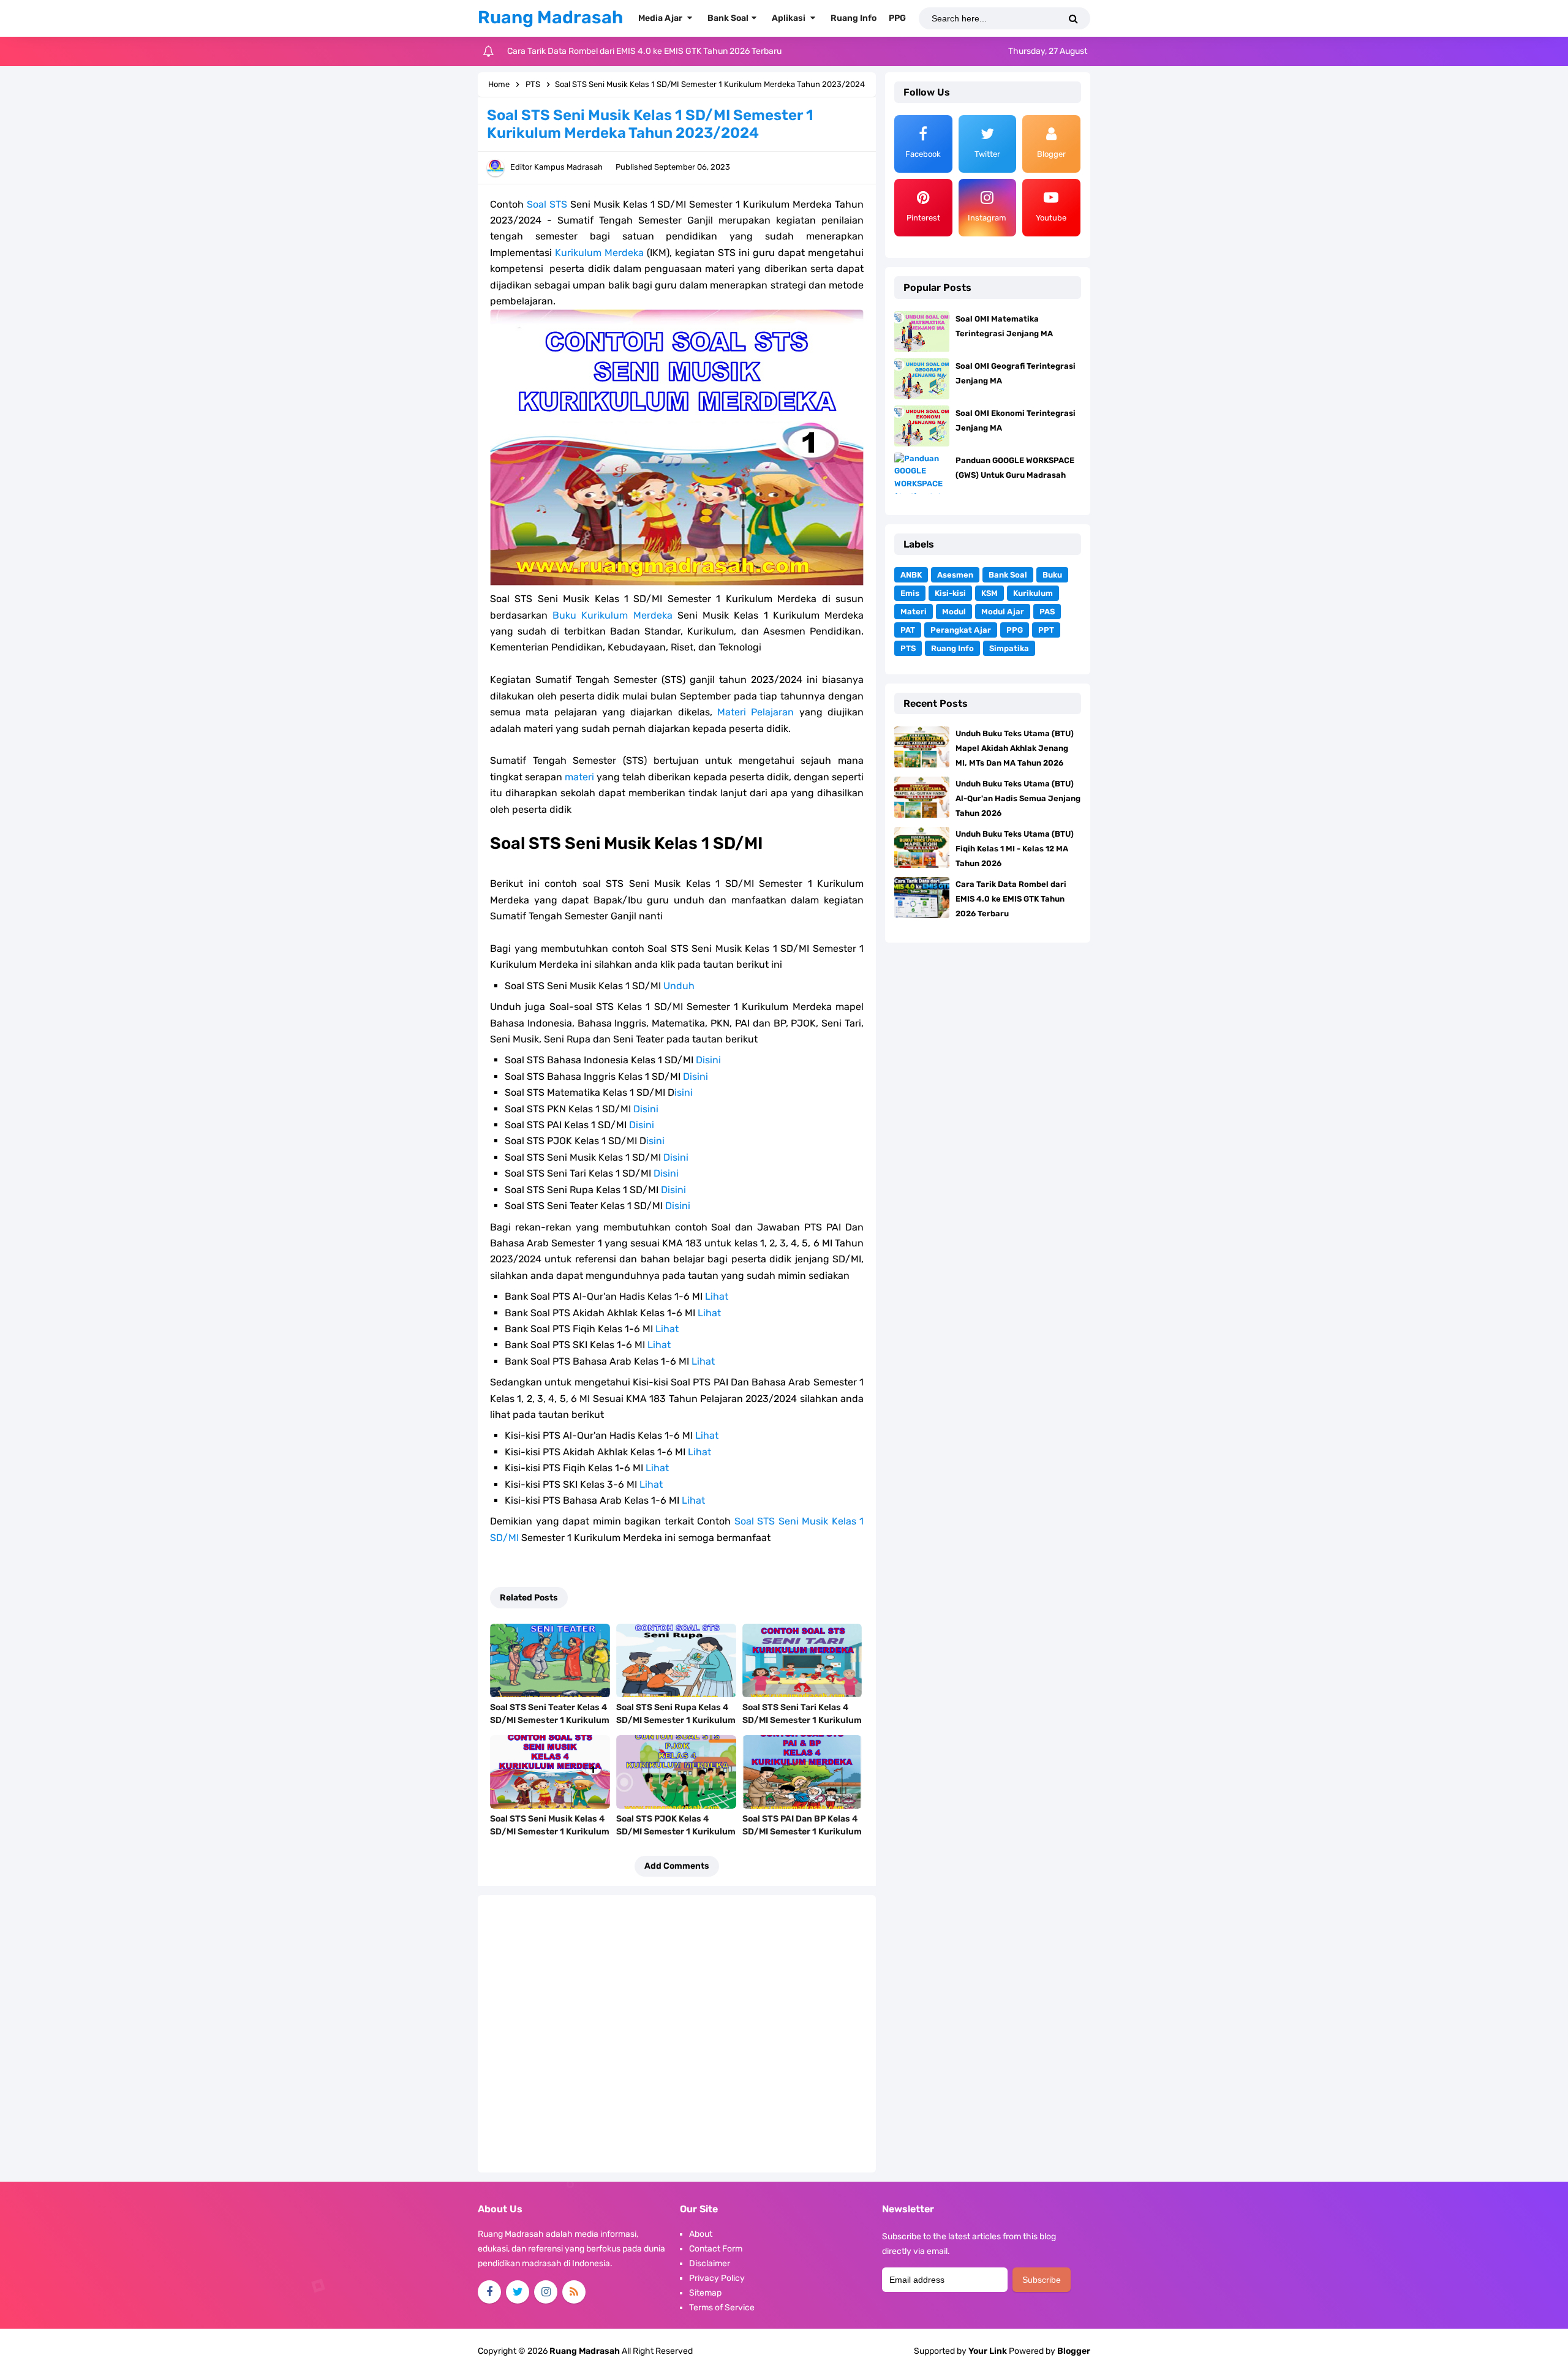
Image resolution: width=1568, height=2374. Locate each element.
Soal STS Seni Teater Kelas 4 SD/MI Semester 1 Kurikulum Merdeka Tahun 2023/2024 (550, 1720)
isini (684, 1092)
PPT (1046, 630)
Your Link (988, 2351)
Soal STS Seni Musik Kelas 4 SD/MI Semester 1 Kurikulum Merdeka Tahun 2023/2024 (550, 1832)
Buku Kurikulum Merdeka (612, 615)
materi (579, 777)
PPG (1015, 630)
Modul (954, 612)
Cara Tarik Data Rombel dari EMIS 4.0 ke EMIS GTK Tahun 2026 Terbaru (1011, 899)
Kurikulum (1033, 593)
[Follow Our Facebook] (489, 2292)
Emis (910, 593)
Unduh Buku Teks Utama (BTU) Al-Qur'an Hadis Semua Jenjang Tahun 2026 (1018, 798)
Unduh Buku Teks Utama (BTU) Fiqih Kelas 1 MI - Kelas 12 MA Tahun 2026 (1015, 849)
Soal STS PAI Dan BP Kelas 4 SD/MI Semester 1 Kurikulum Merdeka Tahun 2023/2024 (802, 1832)
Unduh (679, 986)
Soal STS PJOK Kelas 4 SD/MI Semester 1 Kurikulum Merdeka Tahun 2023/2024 (676, 1832)
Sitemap (705, 2293)
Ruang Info (952, 648)
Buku (1052, 575)
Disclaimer (710, 2263)
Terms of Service (722, 2308)
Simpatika (1009, 648)
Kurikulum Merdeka (599, 253)
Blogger (1074, 2351)
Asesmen (955, 575)
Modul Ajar (1003, 612)
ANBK (911, 575)
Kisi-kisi (950, 593)
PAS (1047, 612)
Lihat (717, 1296)
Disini (708, 1060)
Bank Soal (1008, 575)
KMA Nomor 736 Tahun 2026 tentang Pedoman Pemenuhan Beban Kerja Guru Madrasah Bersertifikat (703, 51)
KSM (989, 593)
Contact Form (716, 2249)
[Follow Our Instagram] (546, 2292)
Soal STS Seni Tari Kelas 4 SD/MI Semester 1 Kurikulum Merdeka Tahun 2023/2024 (802, 1720)
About (701, 2234)
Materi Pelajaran (756, 712)
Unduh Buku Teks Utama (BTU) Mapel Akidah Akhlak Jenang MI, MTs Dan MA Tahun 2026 (1015, 748)
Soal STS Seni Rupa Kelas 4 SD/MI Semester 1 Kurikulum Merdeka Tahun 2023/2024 (676, 1720)
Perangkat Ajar (961, 630)
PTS (908, 648)
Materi (914, 612)
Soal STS (547, 204)
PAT (908, 630)
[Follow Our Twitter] (518, 2292)
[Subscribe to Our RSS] (574, 2292)
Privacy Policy (717, 2278)
